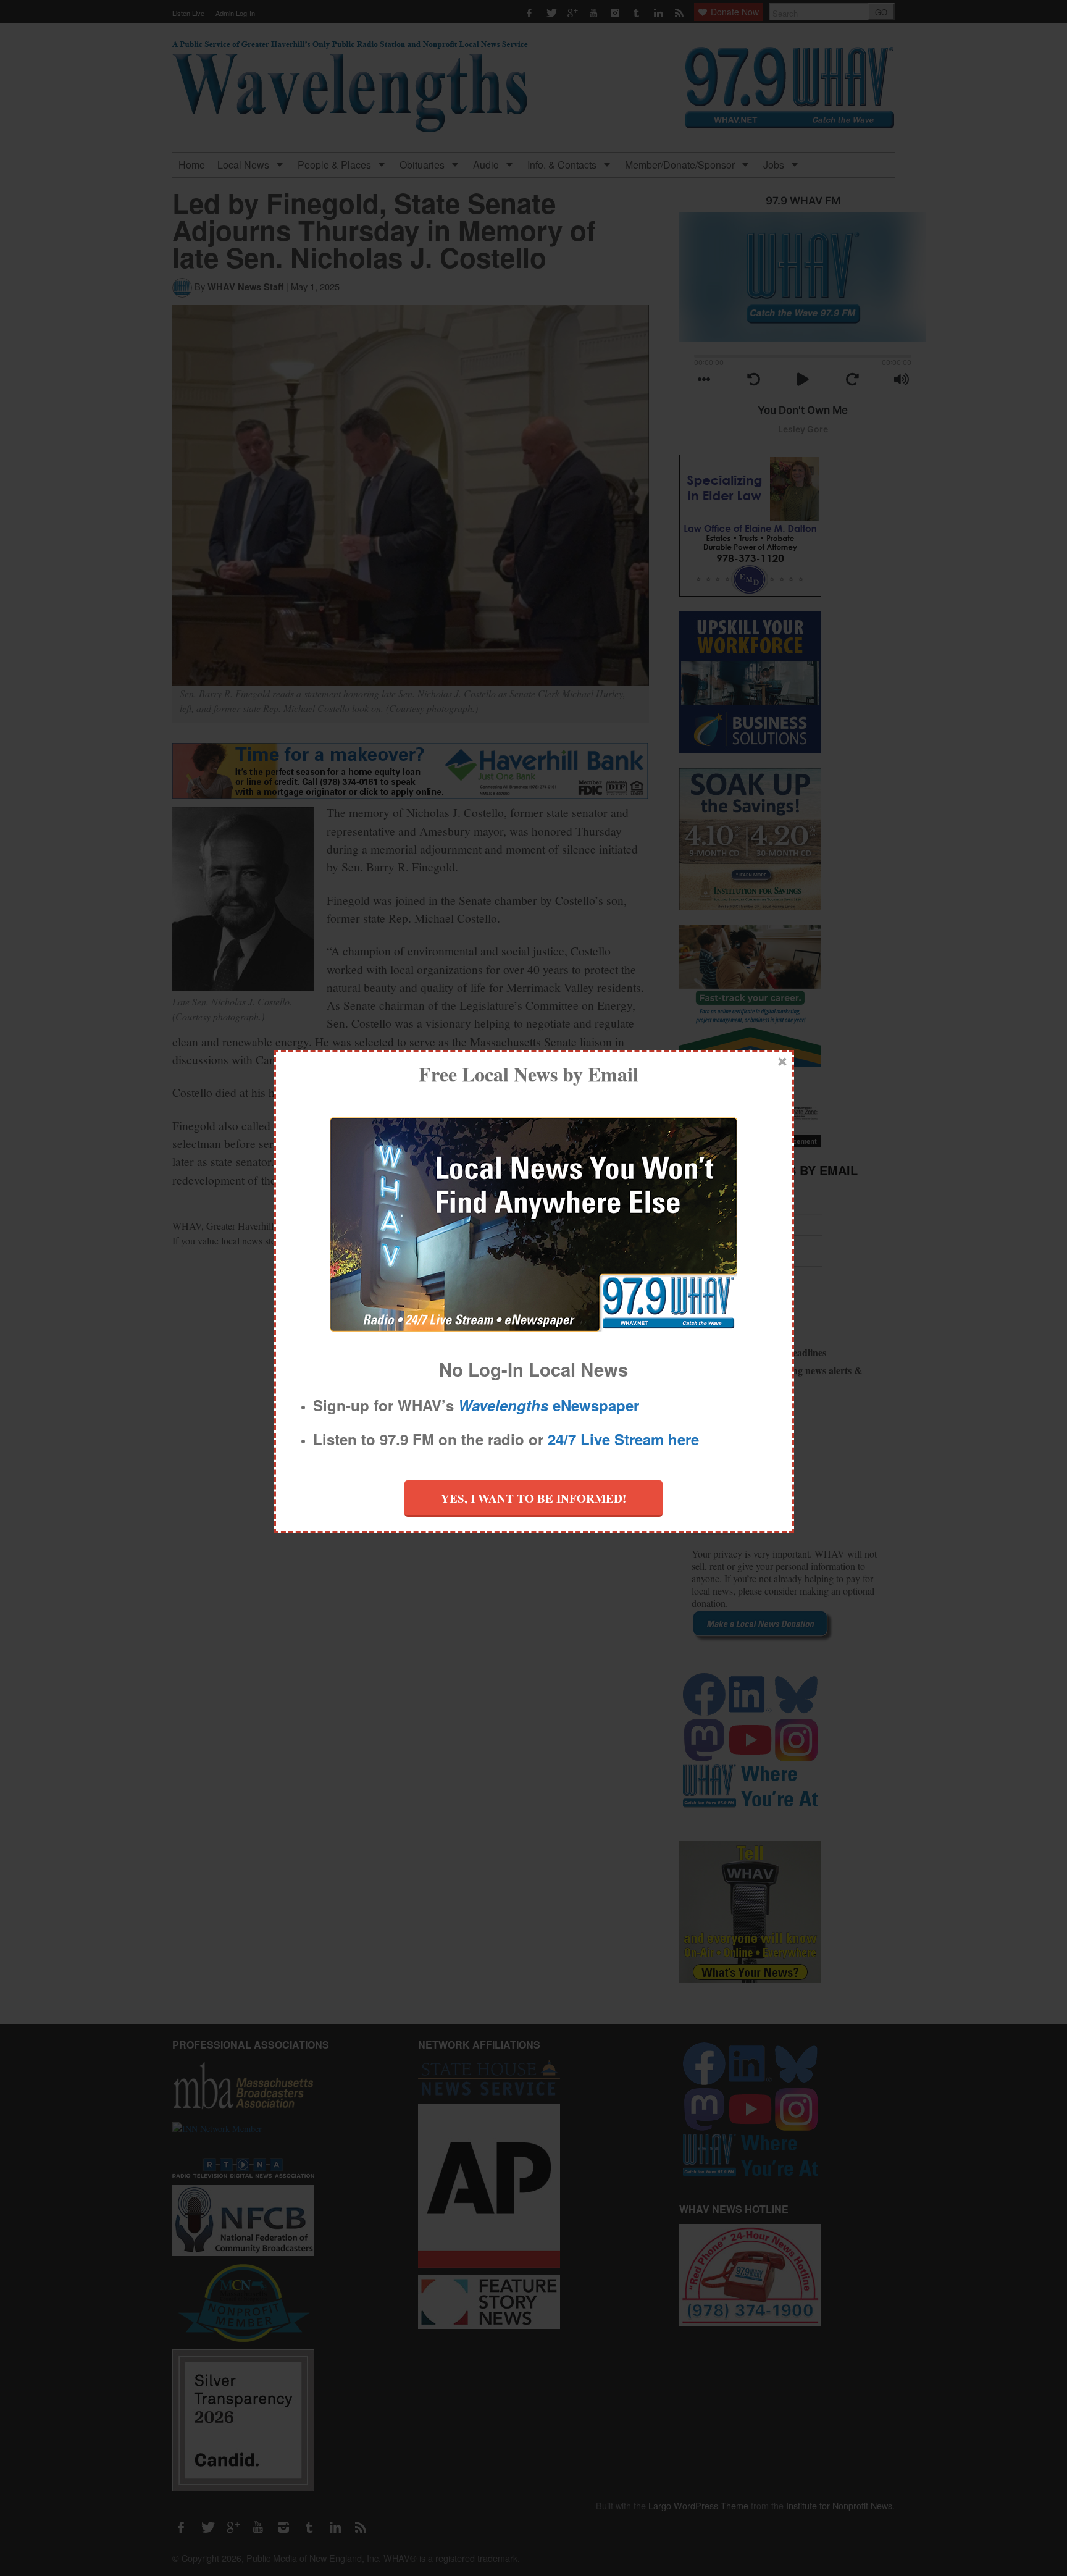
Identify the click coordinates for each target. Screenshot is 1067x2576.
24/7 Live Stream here (623, 1439)
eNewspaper (549, 1405)
